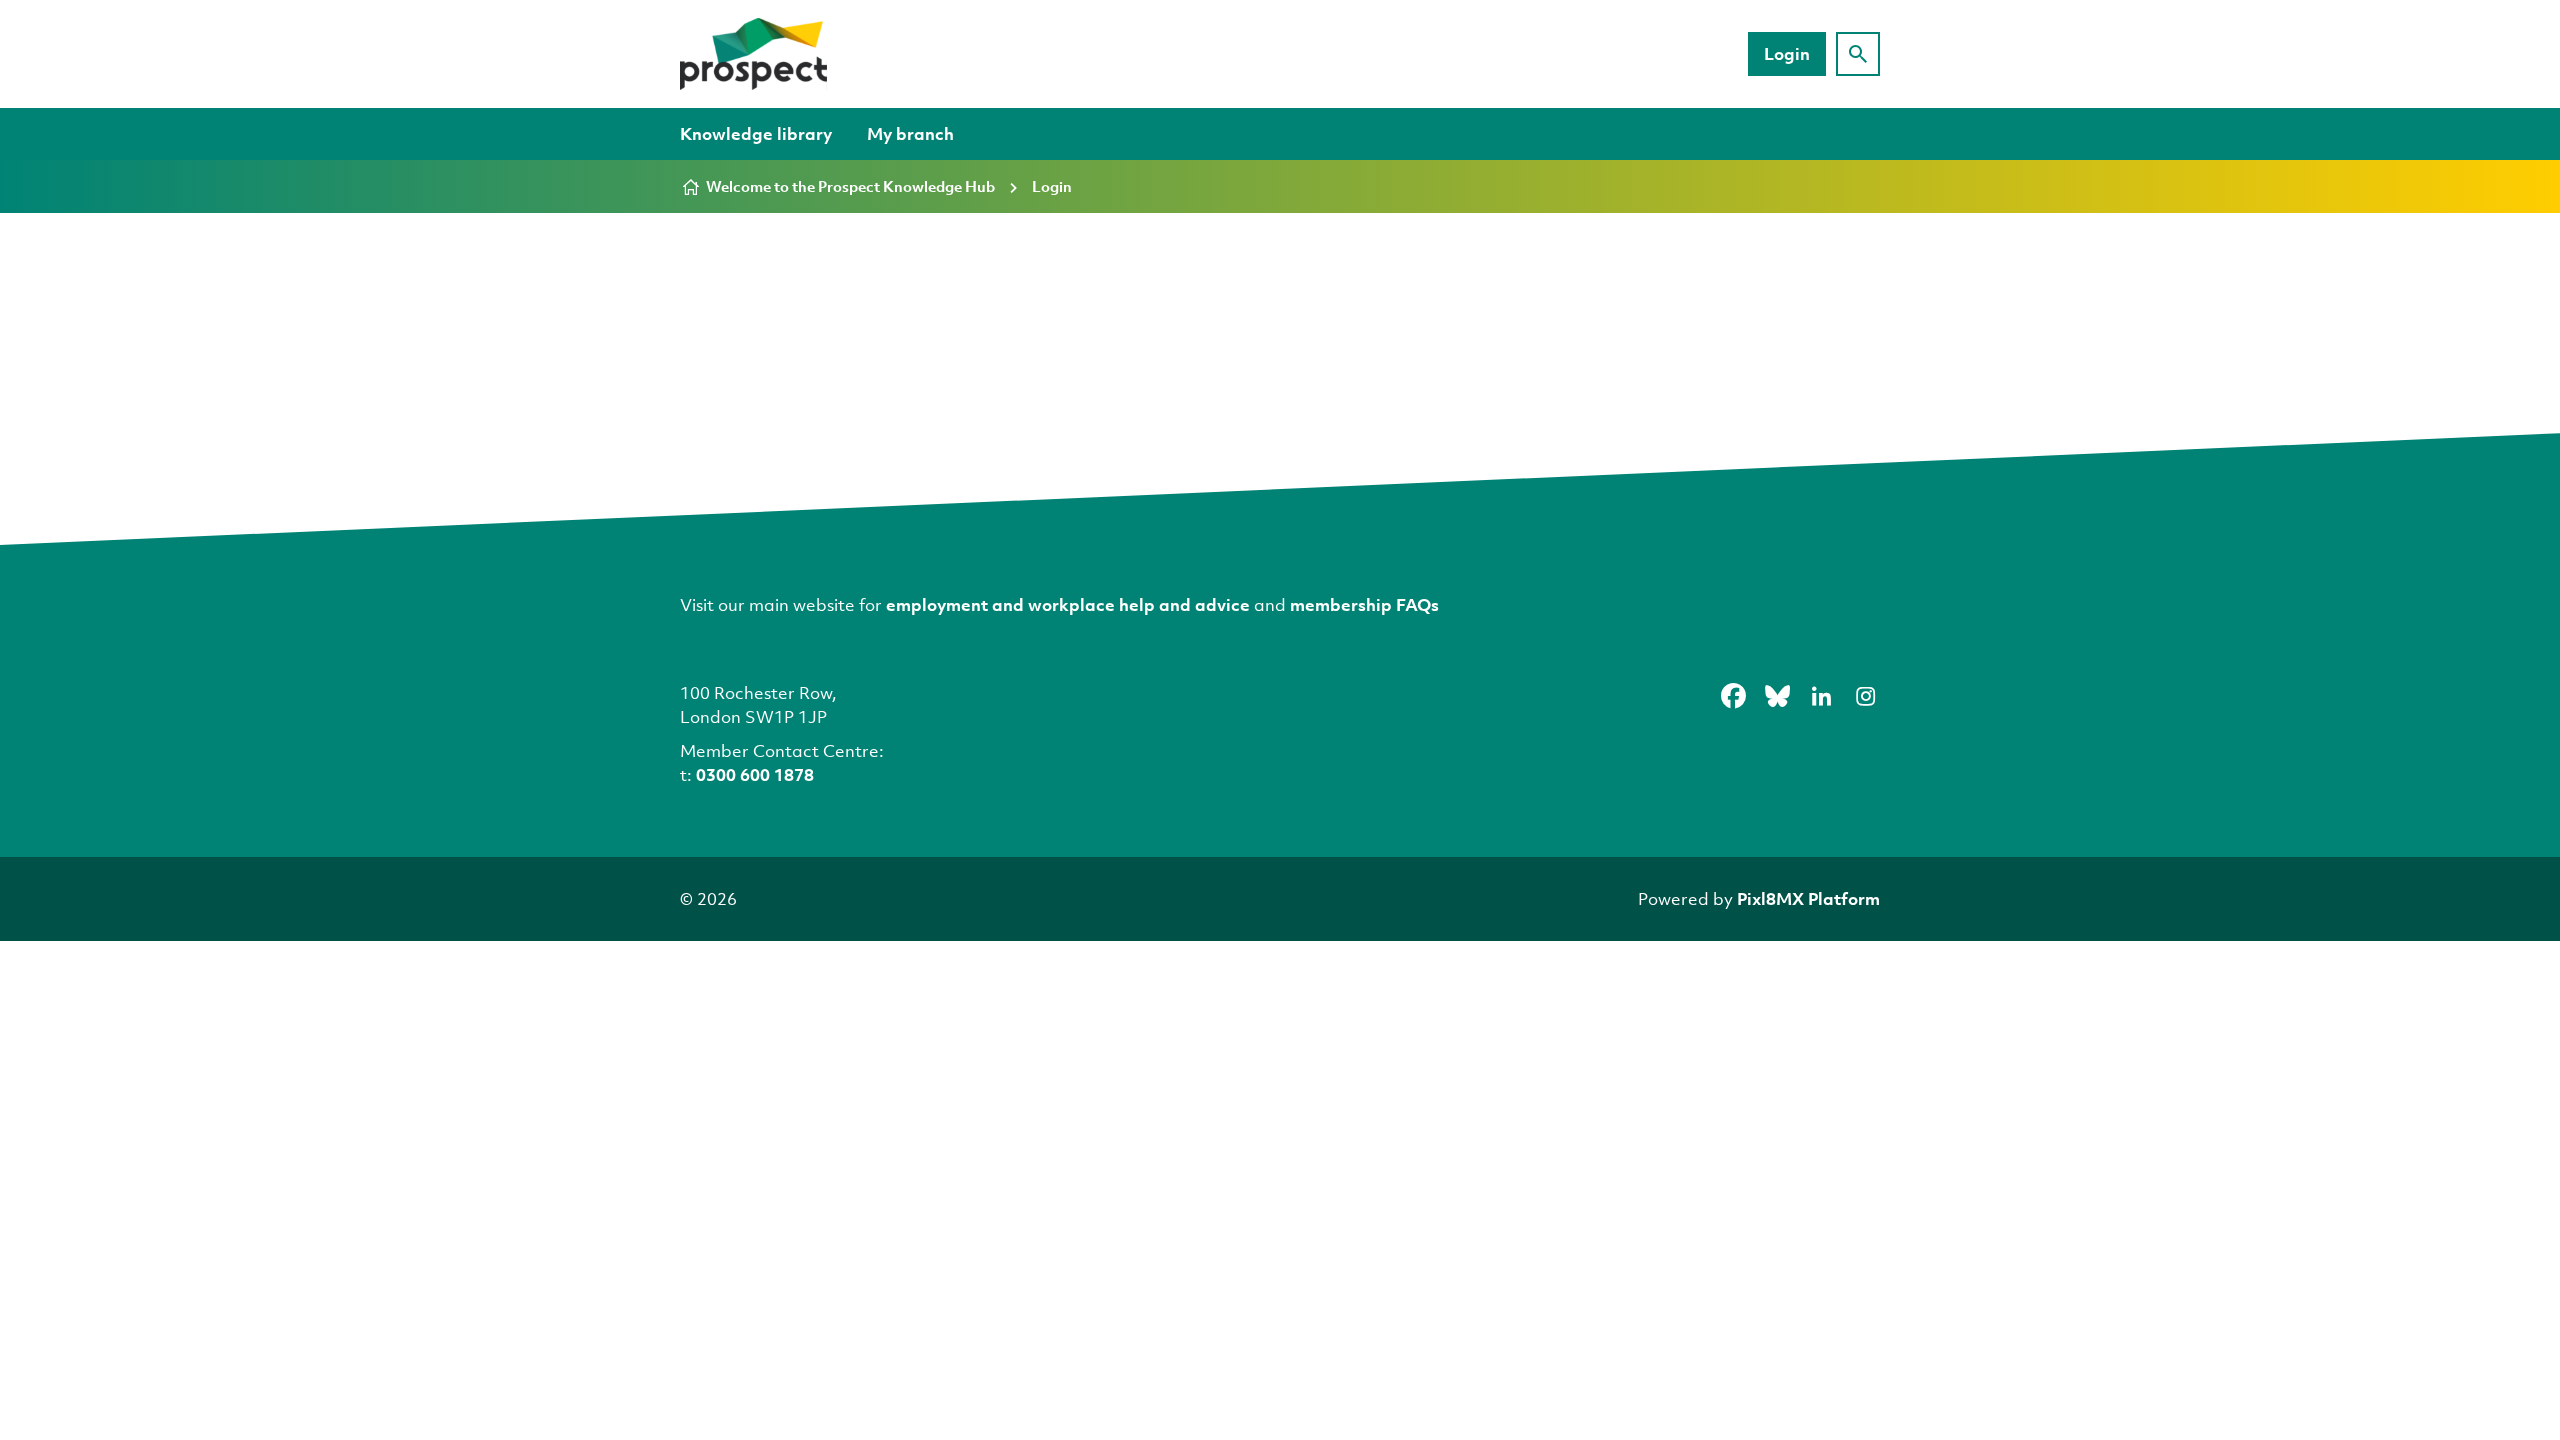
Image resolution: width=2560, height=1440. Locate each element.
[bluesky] (1777, 696)
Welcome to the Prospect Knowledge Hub (850, 186)
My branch (910, 133)
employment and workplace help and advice (1068, 604)
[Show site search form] (1858, 54)
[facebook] (1733, 696)
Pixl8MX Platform (1808, 898)
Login (1787, 53)
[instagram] (1865, 696)
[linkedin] (1821, 696)
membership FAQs (1364, 604)
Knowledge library (756, 133)
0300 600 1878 (755, 774)
